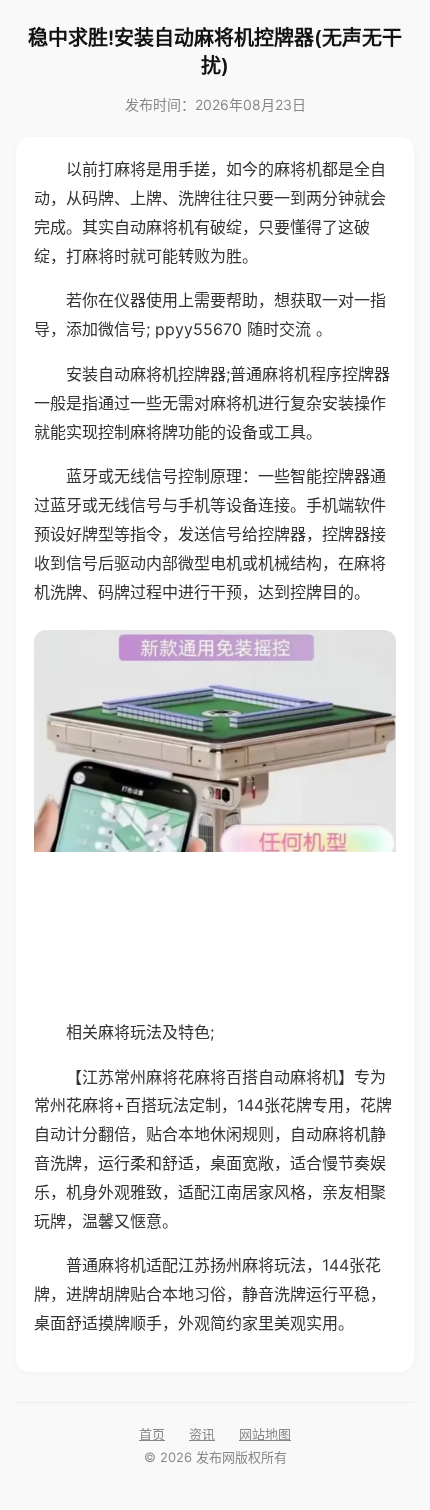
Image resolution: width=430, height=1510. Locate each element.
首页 (152, 1434)
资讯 (202, 1434)
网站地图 (265, 1434)
